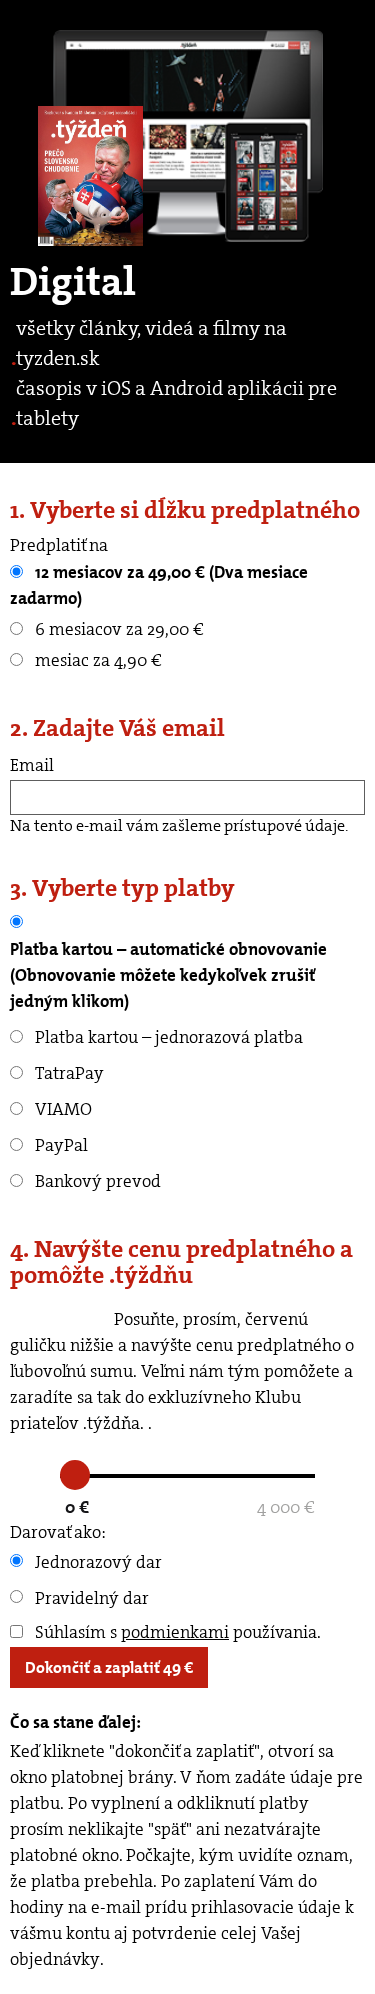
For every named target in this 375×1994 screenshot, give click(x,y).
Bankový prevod (96, 1181)
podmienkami (175, 1632)
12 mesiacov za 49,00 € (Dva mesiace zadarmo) (159, 585)
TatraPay (67, 1073)
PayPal (59, 1145)
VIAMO (61, 1109)
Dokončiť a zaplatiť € (109, 1667)
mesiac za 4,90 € (96, 660)
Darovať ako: (58, 1532)
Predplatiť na (59, 545)
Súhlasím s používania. (176, 1632)
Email (32, 765)
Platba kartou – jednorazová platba (167, 1037)
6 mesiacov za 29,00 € (117, 629)
